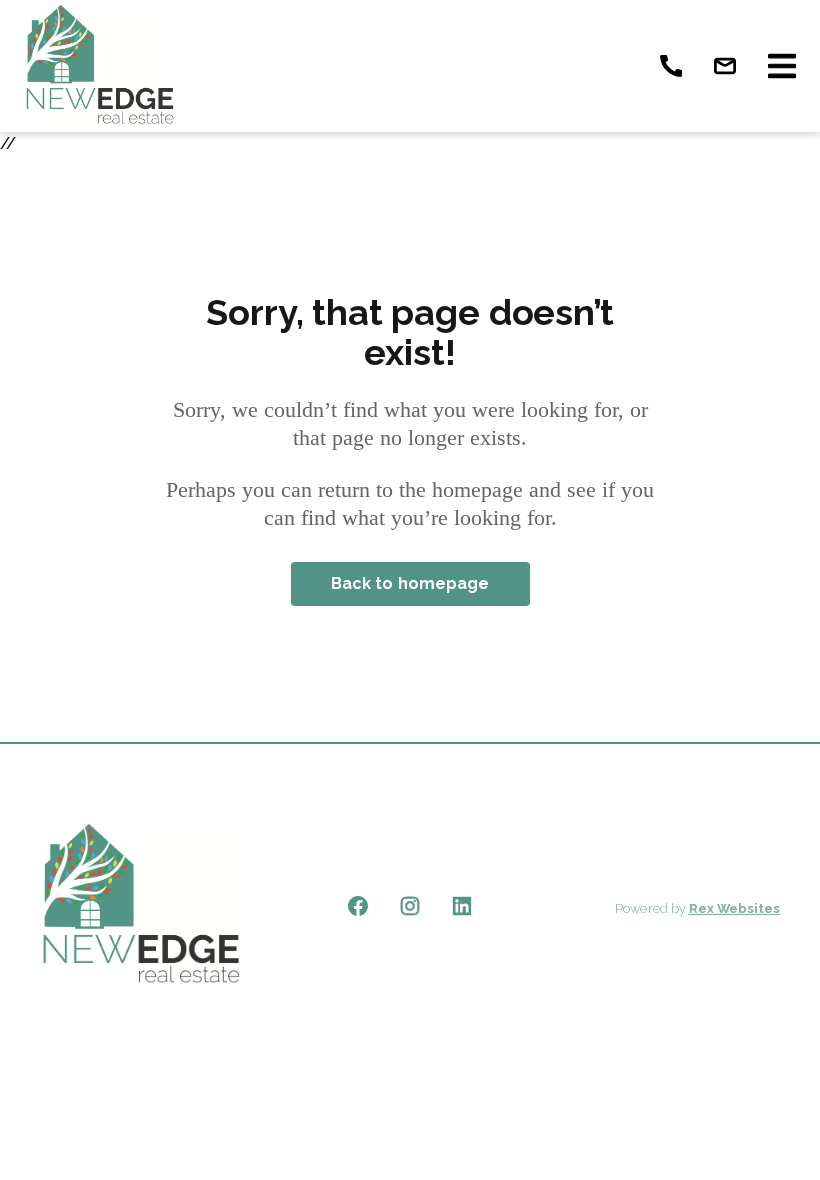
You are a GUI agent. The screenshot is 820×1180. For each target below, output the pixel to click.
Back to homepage (410, 583)
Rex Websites (734, 908)
